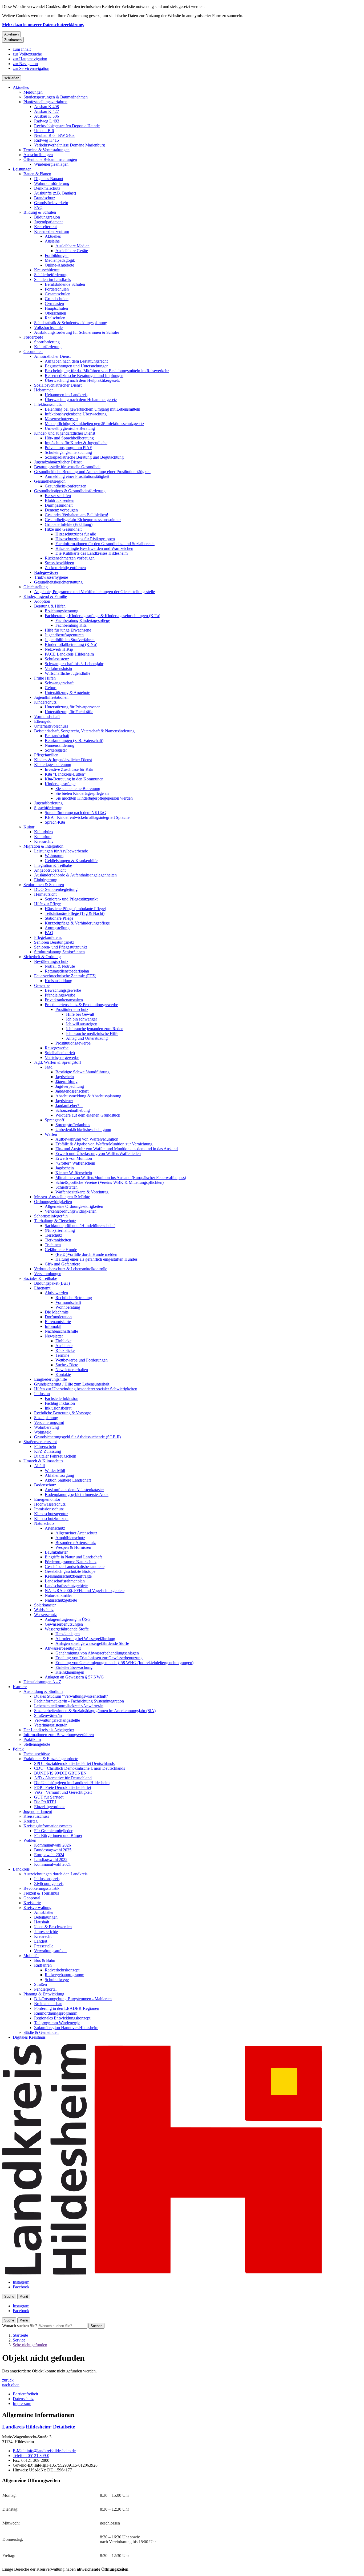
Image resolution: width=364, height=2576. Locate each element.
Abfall (39, 1466)
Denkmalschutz (47, 188)
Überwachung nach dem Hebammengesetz (81, 400)
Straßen (41, 1984)
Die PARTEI (45, 1802)
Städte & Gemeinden (41, 2032)
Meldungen (33, 92)
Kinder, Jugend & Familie (45, 596)
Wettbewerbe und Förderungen (82, 1360)
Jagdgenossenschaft (72, 1091)
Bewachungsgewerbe (63, 990)
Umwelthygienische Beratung (70, 428)
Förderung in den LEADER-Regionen (67, 2008)
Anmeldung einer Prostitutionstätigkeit (77, 476)
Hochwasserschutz (50, 1504)
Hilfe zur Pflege (47, 904)
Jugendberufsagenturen (64, 635)
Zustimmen (13, 40)
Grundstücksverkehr (51, 203)
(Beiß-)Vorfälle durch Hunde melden (86, 1254)
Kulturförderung (48, 347)
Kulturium (43, 837)
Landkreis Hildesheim (39, 2427)
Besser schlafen (58, 496)
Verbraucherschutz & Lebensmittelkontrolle (71, 1269)
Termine (62, 1355)
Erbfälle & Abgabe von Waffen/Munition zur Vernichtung (104, 1144)
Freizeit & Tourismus (41, 1893)
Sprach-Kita (55, 822)
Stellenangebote (37, 1744)
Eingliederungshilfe (50, 1379)
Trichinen (53, 1245)
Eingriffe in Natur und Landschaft (73, 1557)
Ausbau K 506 (46, 116)
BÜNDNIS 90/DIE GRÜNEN (60, 1773)
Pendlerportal (45, 1989)
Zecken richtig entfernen (65, 568)
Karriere (20, 1687)
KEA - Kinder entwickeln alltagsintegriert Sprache (87, 817)
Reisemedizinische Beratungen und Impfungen (84, 376)
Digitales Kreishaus (29, 2037)
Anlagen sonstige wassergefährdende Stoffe (92, 1643)
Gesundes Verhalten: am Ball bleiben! (76, 515)
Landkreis (21, 1869)
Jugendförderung (48, 803)
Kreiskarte (32, 1903)
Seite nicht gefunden (30, 2345)
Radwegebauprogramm (64, 1975)
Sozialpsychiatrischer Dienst (58, 385)
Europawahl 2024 (49, 1855)
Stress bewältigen (59, 563)
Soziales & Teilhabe (40, 1278)
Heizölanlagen (68, 1634)
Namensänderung (60, 745)
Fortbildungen (57, 255)
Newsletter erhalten (72, 1370)
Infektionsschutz (48, 404)
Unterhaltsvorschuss (51, 726)
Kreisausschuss (36, 1816)
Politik (18, 1749)
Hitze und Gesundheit (63, 529)
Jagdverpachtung (70, 1086)
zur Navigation (25, 64)
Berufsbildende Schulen (65, 284)
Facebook (21, 2287)
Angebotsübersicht (50, 870)
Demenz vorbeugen (61, 510)
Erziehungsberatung (62, 611)
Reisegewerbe (57, 1048)
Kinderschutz (45, 702)
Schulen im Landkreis (52, 279)
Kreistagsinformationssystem (48, 1826)
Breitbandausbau (48, 2004)
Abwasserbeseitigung (63, 1648)
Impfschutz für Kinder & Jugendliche (76, 443)
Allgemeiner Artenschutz (76, 1533)
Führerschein (45, 1446)
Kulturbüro (43, 832)
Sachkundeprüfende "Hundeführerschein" (80, 1226)
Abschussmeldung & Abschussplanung (88, 1096)
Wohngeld (43, 1432)
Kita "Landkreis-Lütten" (65, 774)
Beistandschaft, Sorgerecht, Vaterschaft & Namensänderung (84, 731)
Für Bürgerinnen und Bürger (58, 1835)
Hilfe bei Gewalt (80, 1014)
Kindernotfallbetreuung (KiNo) (71, 644)
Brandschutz (45, 198)
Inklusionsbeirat (58, 1408)
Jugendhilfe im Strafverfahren (70, 640)
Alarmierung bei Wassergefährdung (85, 1639)
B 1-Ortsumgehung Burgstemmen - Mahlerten (73, 1999)
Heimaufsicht (45, 894)
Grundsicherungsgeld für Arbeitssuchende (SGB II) (77, 1437)
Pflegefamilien (46, 755)
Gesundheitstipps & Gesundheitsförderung (70, 491)
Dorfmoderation (58, 1317)
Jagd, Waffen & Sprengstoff (58, 1062)
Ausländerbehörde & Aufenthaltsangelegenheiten (75, 875)
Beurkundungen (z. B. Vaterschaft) (74, 741)
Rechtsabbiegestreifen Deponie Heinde (67, 126)
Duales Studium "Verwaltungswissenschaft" (71, 1696)
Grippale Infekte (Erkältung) (69, 524)
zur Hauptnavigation (30, 59)
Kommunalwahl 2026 (52, 1845)
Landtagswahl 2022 (51, 1859)
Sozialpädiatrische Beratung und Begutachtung (84, 457)
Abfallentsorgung (59, 1475)
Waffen (51, 1134)
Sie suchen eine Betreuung (78, 789)
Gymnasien (54, 303)
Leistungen (22, 169)
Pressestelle (44, 1946)
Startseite (20, 2335)
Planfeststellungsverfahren (45, 102)
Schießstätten (66, 1187)
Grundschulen (57, 299)
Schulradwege (57, 1980)
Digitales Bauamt (49, 179)
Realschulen (55, 318)
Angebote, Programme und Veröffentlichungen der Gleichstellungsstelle (94, 592)
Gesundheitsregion (50, 481)
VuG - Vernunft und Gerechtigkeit (63, 1792)
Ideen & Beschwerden (53, 1927)
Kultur (29, 827)
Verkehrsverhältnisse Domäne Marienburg (70, 145)
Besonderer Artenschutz (76, 1543)
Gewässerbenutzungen (64, 1624)
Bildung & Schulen (40, 212)
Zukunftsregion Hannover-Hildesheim (66, 2028)
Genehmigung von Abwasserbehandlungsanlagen (97, 1653)
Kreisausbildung (58, 981)
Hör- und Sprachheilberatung (69, 438)
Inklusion (42, 1394)
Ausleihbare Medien (72, 246)
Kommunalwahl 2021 (52, 1864)
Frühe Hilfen (45, 678)
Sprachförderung (48, 808)
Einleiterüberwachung (74, 1667)
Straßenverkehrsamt (40, 1442)
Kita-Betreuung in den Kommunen (74, 779)
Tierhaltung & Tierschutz (55, 1221)
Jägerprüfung (66, 1081)
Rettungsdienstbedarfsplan (67, 971)
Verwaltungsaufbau (50, 1951)
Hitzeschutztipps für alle (76, 534)
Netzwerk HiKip (59, 649)
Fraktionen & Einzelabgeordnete (51, 1759)
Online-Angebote (59, 265)
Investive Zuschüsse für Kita (69, 769)
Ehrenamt (42, 1288)
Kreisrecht (43, 1936)
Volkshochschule (48, 328)
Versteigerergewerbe (62, 1057)
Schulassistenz (57, 659)
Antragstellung (57, 928)
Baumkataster (56, 1552)
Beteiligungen (46, 1917)
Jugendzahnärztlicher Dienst (58, 462)
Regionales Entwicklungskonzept (62, 2018)
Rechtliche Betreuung (74, 1298)
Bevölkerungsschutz (51, 961)
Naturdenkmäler (58, 1595)
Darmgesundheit (59, 505)
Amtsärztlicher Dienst (52, 356)
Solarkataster (45, 1605)
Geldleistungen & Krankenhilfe (71, 861)
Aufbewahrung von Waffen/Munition (87, 1139)
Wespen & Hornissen (73, 1547)
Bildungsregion (47, 217)
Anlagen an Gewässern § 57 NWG (74, 1677)
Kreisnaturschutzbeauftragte (68, 1576)
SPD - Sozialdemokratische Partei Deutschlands (74, 1763)
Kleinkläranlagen (70, 1672)
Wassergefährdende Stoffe (67, 1629)
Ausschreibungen (38, 155)
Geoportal (32, 1898)
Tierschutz (53, 1235)
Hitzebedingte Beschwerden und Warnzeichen (94, 548)
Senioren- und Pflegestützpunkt (71, 899)
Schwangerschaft (59, 683)
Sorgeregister (56, 750)
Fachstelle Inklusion (62, 1398)
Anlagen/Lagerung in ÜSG (68, 1619)
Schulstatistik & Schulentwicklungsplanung (71, 323)
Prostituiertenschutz (72, 1009)
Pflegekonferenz (48, 937)
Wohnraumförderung (52, 183)
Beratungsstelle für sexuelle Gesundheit (67, 467)
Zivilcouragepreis (49, 1884)
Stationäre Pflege (59, 918)
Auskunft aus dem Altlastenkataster (74, 1490)
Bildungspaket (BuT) (52, 1283)
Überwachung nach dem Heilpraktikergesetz (82, 380)
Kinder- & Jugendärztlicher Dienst (63, 760)
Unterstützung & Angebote (67, 692)
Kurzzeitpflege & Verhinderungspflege (77, 923)
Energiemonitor (47, 1499)
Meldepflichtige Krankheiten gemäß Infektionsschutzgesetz (94, 424)
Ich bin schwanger (82, 1019)
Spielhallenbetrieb (60, 1053)
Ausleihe (52, 241)
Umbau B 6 (44, 131)
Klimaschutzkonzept (51, 1519)
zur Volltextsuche (27, 54)
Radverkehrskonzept (62, 1970)
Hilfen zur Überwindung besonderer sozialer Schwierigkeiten (86, 1389)
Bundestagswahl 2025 (53, 1850)
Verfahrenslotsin (58, 668)
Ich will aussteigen (82, 1024)
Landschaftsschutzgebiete (66, 1586)
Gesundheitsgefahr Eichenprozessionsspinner (83, 520)
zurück (8, 2380)
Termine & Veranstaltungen (46, 150)
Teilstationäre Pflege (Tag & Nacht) (75, 913)
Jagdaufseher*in (69, 1106)
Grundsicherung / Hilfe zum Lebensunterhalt (72, 1384)
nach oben (11, 2385)
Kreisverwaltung (37, 1908)
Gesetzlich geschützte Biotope (70, 1571)
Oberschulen (55, 313)
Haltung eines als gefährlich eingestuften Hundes (96, 1259)
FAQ (38, 207)
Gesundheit (33, 352)
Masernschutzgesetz (62, 419)
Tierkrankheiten (58, 1240)
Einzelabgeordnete (50, 1807)
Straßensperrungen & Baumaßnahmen (56, 97)
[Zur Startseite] (162, 2273)
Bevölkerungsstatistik (41, 1888)
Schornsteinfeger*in (51, 1216)
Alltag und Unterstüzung (87, 1038)
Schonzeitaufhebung (73, 1110)
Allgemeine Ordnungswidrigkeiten (74, 1206)
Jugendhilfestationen (51, 697)
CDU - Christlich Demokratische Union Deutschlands (80, 1768)
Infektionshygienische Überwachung (76, 414)
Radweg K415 (46, 140)
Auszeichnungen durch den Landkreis (55, 1874)
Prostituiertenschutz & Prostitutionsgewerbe (81, 1005)
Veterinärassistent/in (51, 1725)
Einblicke (63, 1341)
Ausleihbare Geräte (72, 251)
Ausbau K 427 (46, 111)
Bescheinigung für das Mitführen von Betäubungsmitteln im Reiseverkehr (107, 371)
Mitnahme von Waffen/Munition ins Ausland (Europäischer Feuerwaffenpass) (121, 1178)
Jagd (49, 1067)
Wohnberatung (68, 1307)
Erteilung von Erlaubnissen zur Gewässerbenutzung (99, 1658)
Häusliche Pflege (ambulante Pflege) (75, 909)
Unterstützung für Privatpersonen (73, 707)
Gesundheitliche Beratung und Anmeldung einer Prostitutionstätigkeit (92, 472)
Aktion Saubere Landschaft (68, 1480)
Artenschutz (55, 1528)
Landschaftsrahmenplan (65, 1581)
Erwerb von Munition (74, 1158)
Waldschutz (44, 1610)
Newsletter (54, 1336)
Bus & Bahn (45, 1960)
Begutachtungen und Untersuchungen (77, 366)
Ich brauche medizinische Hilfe (92, 1033)
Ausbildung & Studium (43, 1691)
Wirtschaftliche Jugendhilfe (68, 673)
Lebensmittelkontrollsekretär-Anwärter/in (69, 1706)
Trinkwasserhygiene (51, 577)
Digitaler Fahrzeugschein (55, 1456)
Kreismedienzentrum (52, 231)
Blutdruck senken (60, 500)
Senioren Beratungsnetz (54, 942)
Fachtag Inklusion (60, 1403)
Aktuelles (21, 87)
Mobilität (31, 1956)
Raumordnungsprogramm (56, 2013)
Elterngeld (43, 721)
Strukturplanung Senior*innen (59, 952)
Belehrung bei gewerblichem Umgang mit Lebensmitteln (92, 409)
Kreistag (31, 1821)
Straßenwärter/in (48, 1715)
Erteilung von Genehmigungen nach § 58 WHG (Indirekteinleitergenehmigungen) (124, 1663)
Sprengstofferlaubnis (73, 1125)
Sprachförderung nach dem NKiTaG (76, 813)
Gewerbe (42, 985)
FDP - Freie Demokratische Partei (62, 1787)
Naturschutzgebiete (61, 1600)
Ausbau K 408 (46, 107)
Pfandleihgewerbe (60, 995)
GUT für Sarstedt (49, 1797)
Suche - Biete (67, 1365)
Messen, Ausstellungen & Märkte (62, 1197)
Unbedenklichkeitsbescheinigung (83, 1130)
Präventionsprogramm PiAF (68, 448)
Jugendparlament (48, 222)
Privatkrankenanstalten (64, 1000)
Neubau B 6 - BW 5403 (54, 135)
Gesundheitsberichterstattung (58, 582)
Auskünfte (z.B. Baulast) (55, 193)
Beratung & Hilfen (50, 606)
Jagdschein (65, 1077)
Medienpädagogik (60, 260)
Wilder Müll (55, 1470)
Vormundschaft (47, 717)
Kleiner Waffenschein (74, 1173)
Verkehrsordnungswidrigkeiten (71, 1211)
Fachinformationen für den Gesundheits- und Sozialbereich (105, 544)
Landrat (41, 1941)
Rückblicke (65, 1350)
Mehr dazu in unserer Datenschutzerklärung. (43, 25)
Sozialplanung (46, 1418)
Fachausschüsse (37, 1754)
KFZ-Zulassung (48, 1451)
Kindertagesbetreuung (53, 765)
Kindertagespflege (60, 784)
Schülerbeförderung (51, 275)
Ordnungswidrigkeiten (53, 1202)
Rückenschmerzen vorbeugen (70, 558)
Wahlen (30, 1840)
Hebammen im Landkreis (66, 395)
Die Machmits (57, 1312)
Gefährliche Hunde (61, 1250)
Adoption (42, 601)
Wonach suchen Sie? (20, 2326)
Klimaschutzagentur (51, 1514)
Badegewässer (46, 572)
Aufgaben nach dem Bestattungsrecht (76, 361)
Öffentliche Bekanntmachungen (50, 159)
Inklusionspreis (47, 1879)
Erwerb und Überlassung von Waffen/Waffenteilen (98, 1154)
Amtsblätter (44, 1912)
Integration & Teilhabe (53, 865)
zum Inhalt (22, 49)
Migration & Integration (43, 846)
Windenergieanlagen (51, 164)
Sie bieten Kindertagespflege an (82, 793)
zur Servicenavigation (31, 68)
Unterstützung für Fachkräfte (69, 712)
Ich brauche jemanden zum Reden (95, 1029)
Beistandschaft (57, 736)
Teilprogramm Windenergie (57, 2023)
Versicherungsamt (49, 1422)
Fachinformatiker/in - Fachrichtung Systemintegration (79, 1701)
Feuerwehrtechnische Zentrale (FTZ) (65, 976)
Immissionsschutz (49, 1509)
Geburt (51, 688)
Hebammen (44, 390)
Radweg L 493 (47, 121)
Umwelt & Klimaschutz (43, 1461)
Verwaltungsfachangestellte (57, 1720)
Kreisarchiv (44, 841)
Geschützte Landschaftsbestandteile (75, 1567)
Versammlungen (48, 1274)
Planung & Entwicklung (44, 1994)
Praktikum (32, 1739)
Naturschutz (44, 1523)
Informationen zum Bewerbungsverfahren (59, 1735)
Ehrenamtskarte (58, 1322)
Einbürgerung (46, 880)
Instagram (21, 2282)
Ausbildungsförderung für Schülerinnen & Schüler (77, 332)
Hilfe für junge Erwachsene (68, 630)
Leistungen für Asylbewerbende (61, 851)
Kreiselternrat (45, 227)
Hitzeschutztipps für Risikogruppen (85, 539)
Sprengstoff (54, 1120)
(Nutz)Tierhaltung (60, 1230)
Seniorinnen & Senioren (44, 885)
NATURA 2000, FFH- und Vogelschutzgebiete (85, 1591)
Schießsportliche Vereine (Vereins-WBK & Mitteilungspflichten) (110, 1182)
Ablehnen (11, 34)
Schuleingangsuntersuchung (68, 452)
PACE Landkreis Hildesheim (69, 654)
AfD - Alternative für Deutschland (63, 1778)
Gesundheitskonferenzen (66, 486)
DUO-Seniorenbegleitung (56, 889)
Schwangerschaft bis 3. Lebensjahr (74, 664)
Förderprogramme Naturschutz (71, 1562)
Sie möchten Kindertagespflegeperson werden (94, 798)
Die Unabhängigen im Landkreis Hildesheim (72, 1783)
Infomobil (53, 1326)
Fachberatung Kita (71, 625)
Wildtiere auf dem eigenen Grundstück (88, 1115)
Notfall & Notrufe (60, 966)
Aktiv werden (56, 1293)
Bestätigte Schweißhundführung (82, 1072)
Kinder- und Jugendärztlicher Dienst (65, 433)
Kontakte (63, 1374)
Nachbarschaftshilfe (61, 1331)
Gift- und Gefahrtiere (62, 1264)
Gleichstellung (36, 587)
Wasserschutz (45, 1615)
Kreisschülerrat (47, 270)
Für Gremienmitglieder (53, 1831)
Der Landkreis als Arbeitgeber (49, 1730)
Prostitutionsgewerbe (73, 1043)
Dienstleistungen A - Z (42, 1682)
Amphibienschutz (70, 1538)
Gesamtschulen (58, 294)
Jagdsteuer (64, 1101)
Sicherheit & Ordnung (42, 957)
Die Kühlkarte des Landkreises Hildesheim (92, 553)
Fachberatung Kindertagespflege (83, 620)
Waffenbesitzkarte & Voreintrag (82, 1192)
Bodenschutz (45, 1485)
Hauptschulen (56, 308)
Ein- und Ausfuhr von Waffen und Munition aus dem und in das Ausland (117, 1149)
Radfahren (43, 1965)
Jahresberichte (46, 1932)
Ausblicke (64, 1346)
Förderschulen (57, 289)
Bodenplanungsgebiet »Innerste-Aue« (77, 1495)
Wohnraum (54, 856)
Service (19, 2340)
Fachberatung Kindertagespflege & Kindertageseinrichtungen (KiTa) (102, 616)
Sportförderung (47, 342)
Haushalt (42, 1922)
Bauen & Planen (37, 174)
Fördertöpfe (33, 337)
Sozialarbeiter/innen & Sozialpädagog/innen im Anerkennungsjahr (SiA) (95, 1711)
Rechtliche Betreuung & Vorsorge (63, 1413)
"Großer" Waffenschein (75, 1163)
